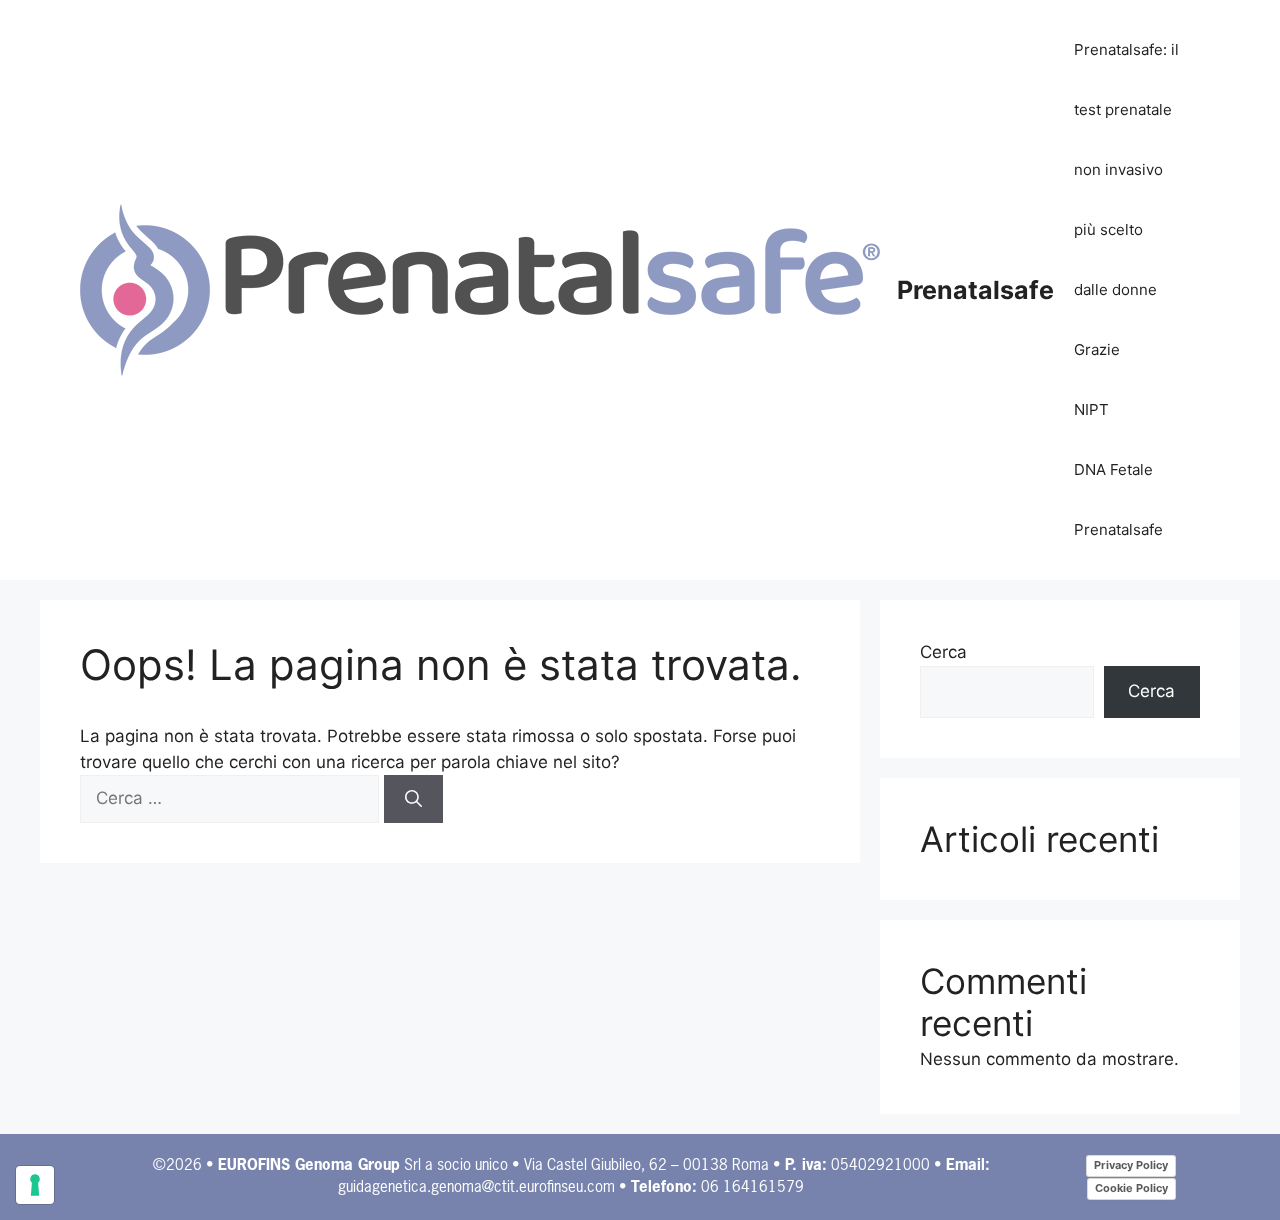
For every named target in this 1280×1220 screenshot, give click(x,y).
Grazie (1097, 349)
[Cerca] (413, 799)
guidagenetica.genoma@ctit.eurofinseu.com (476, 1187)
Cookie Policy (1131, 1188)
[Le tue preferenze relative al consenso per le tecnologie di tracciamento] (35, 1185)
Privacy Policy (1131, 1165)
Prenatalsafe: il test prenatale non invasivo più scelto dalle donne (1126, 169)
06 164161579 (752, 1187)
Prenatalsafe (975, 290)
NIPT (1091, 409)
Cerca (943, 652)
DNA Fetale (1113, 469)
